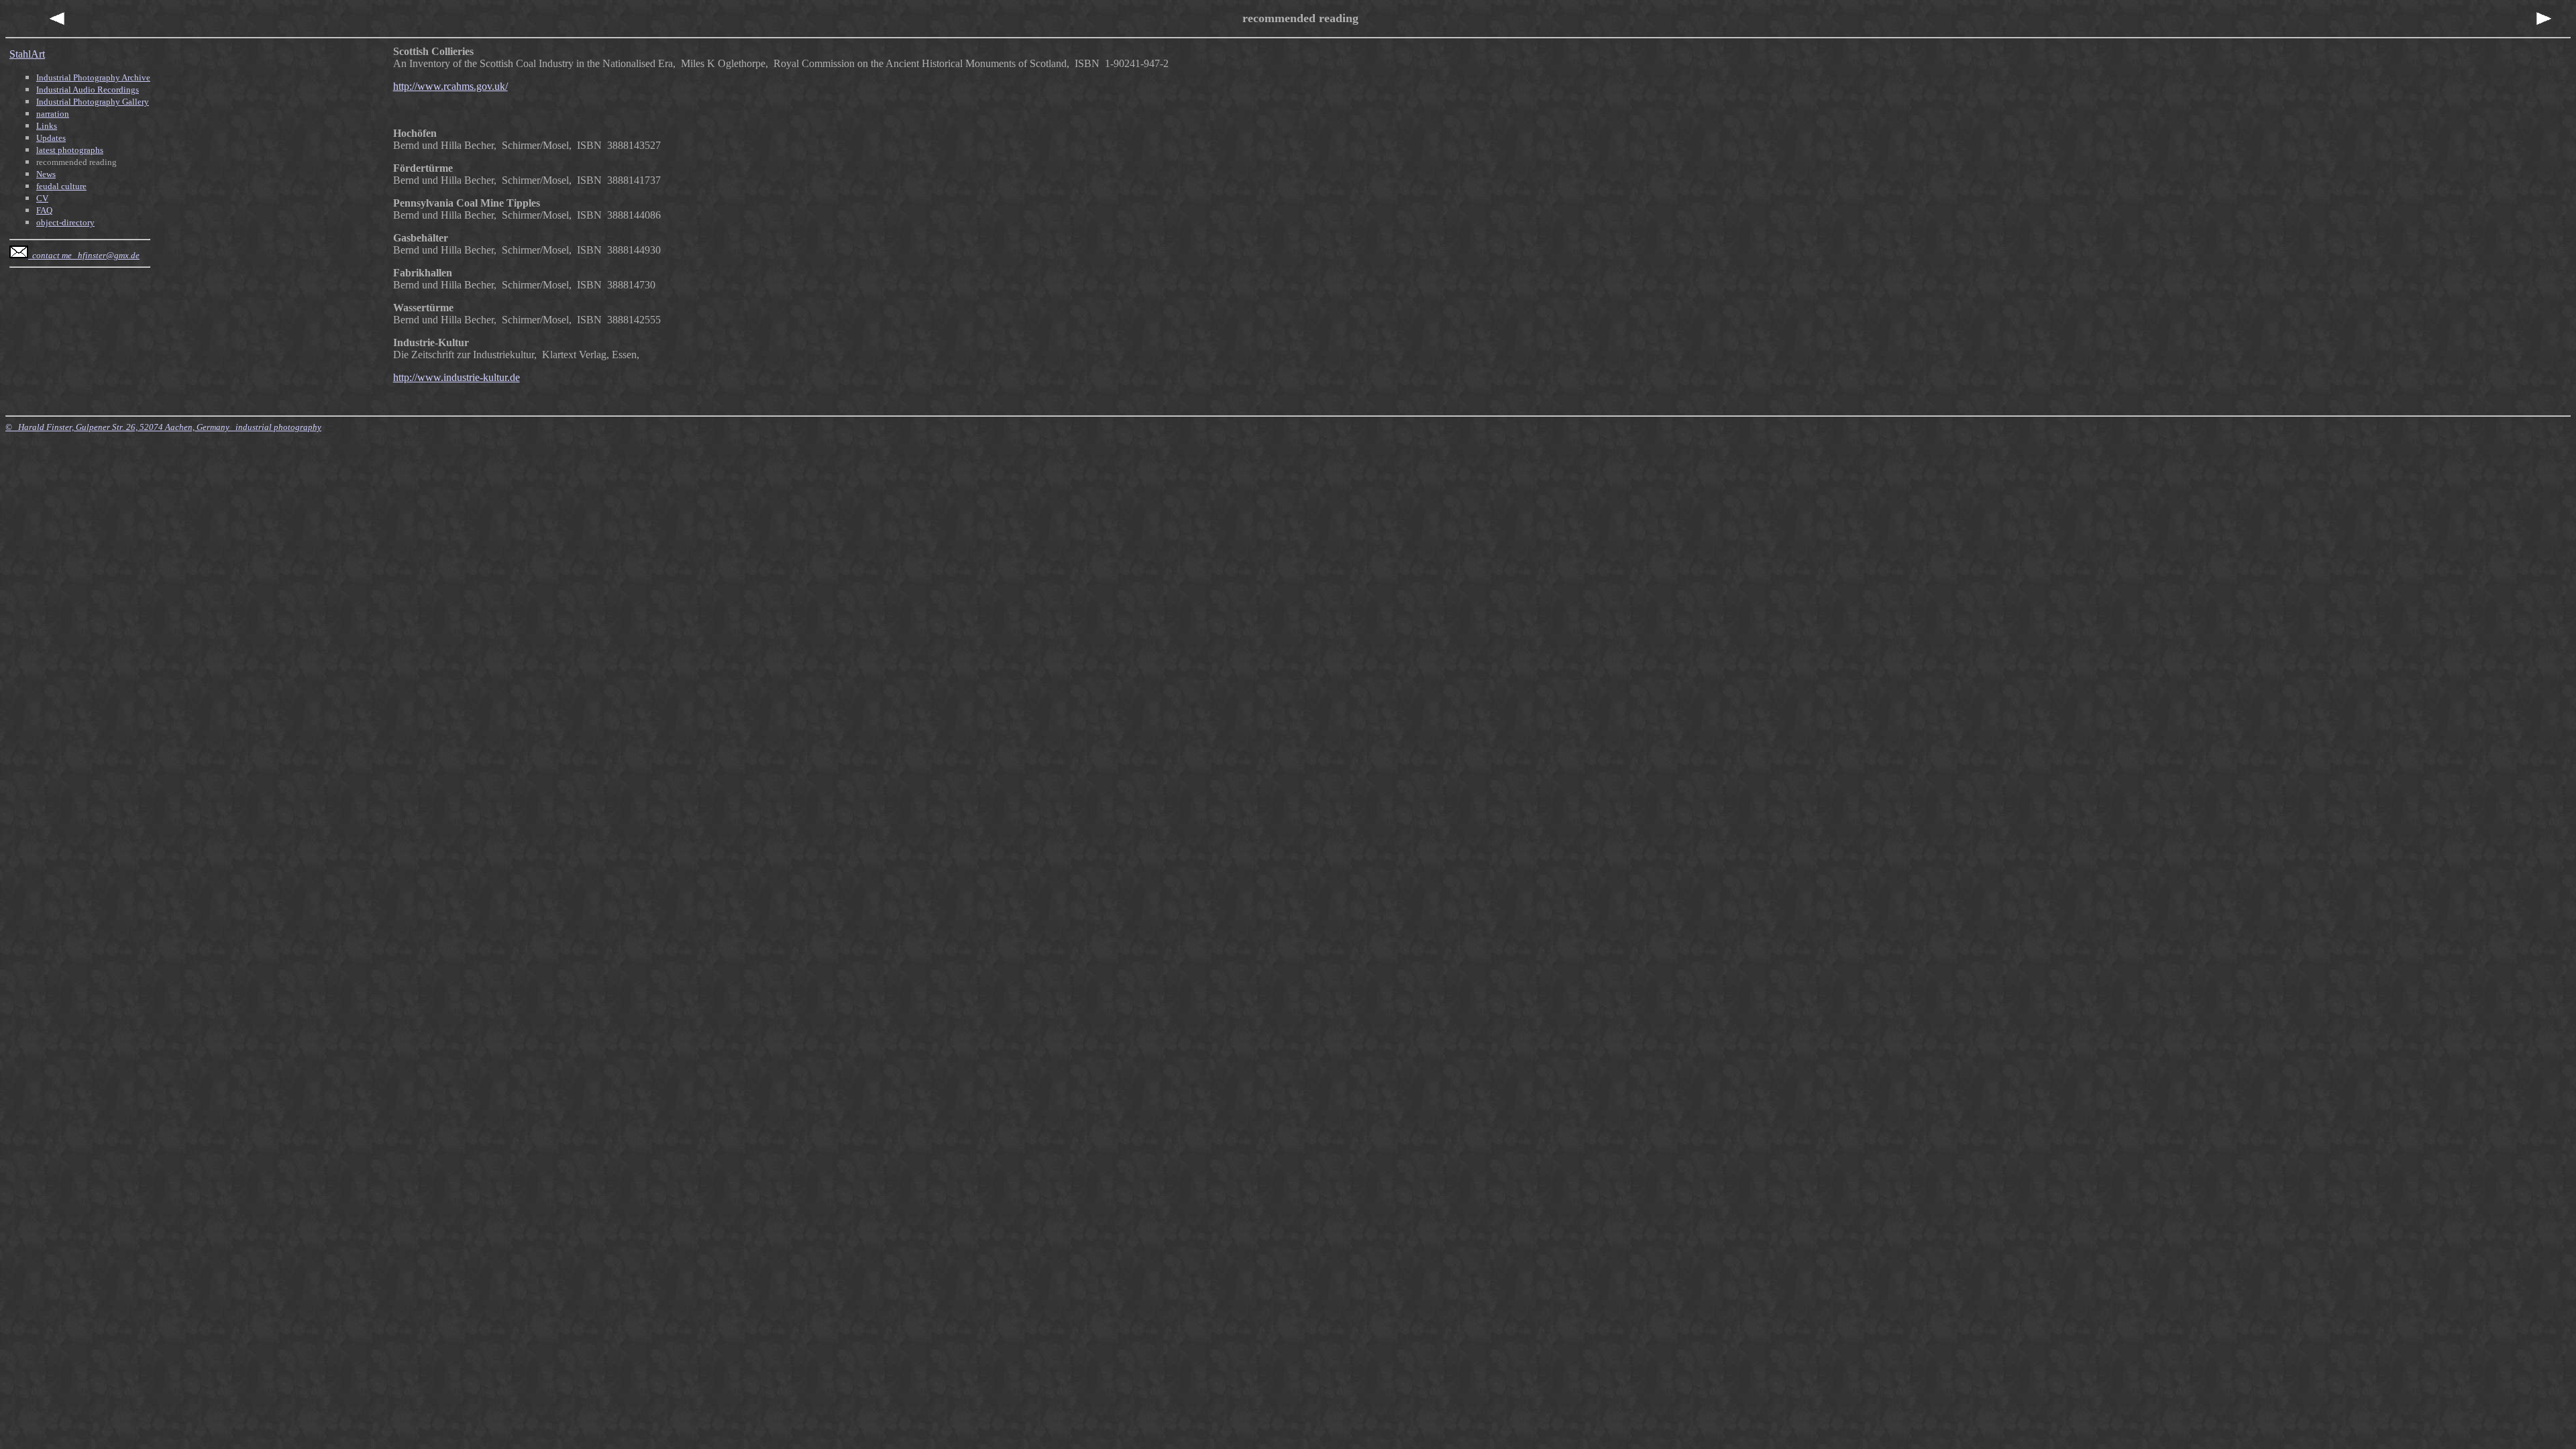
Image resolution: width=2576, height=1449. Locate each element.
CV (42, 198)
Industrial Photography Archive (93, 77)
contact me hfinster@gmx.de (84, 255)
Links (47, 126)
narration (53, 114)
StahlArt (27, 54)
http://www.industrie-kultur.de (457, 377)
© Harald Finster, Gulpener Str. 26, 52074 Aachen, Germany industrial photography (163, 427)
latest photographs (70, 150)
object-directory (65, 222)
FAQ (44, 210)
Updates (51, 138)
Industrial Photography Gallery (93, 102)
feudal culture (61, 186)
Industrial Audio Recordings (88, 90)
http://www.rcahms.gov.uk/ (450, 86)
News (46, 174)
